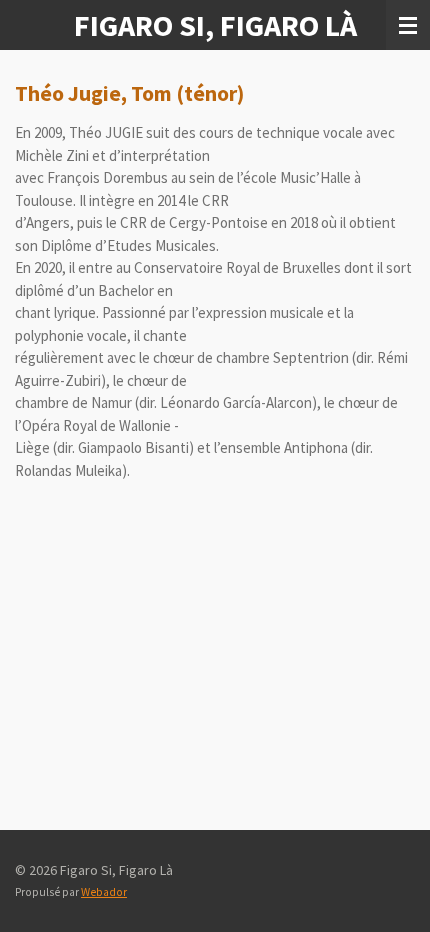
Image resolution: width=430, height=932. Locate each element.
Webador (104, 892)
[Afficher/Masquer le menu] (408, 25)
